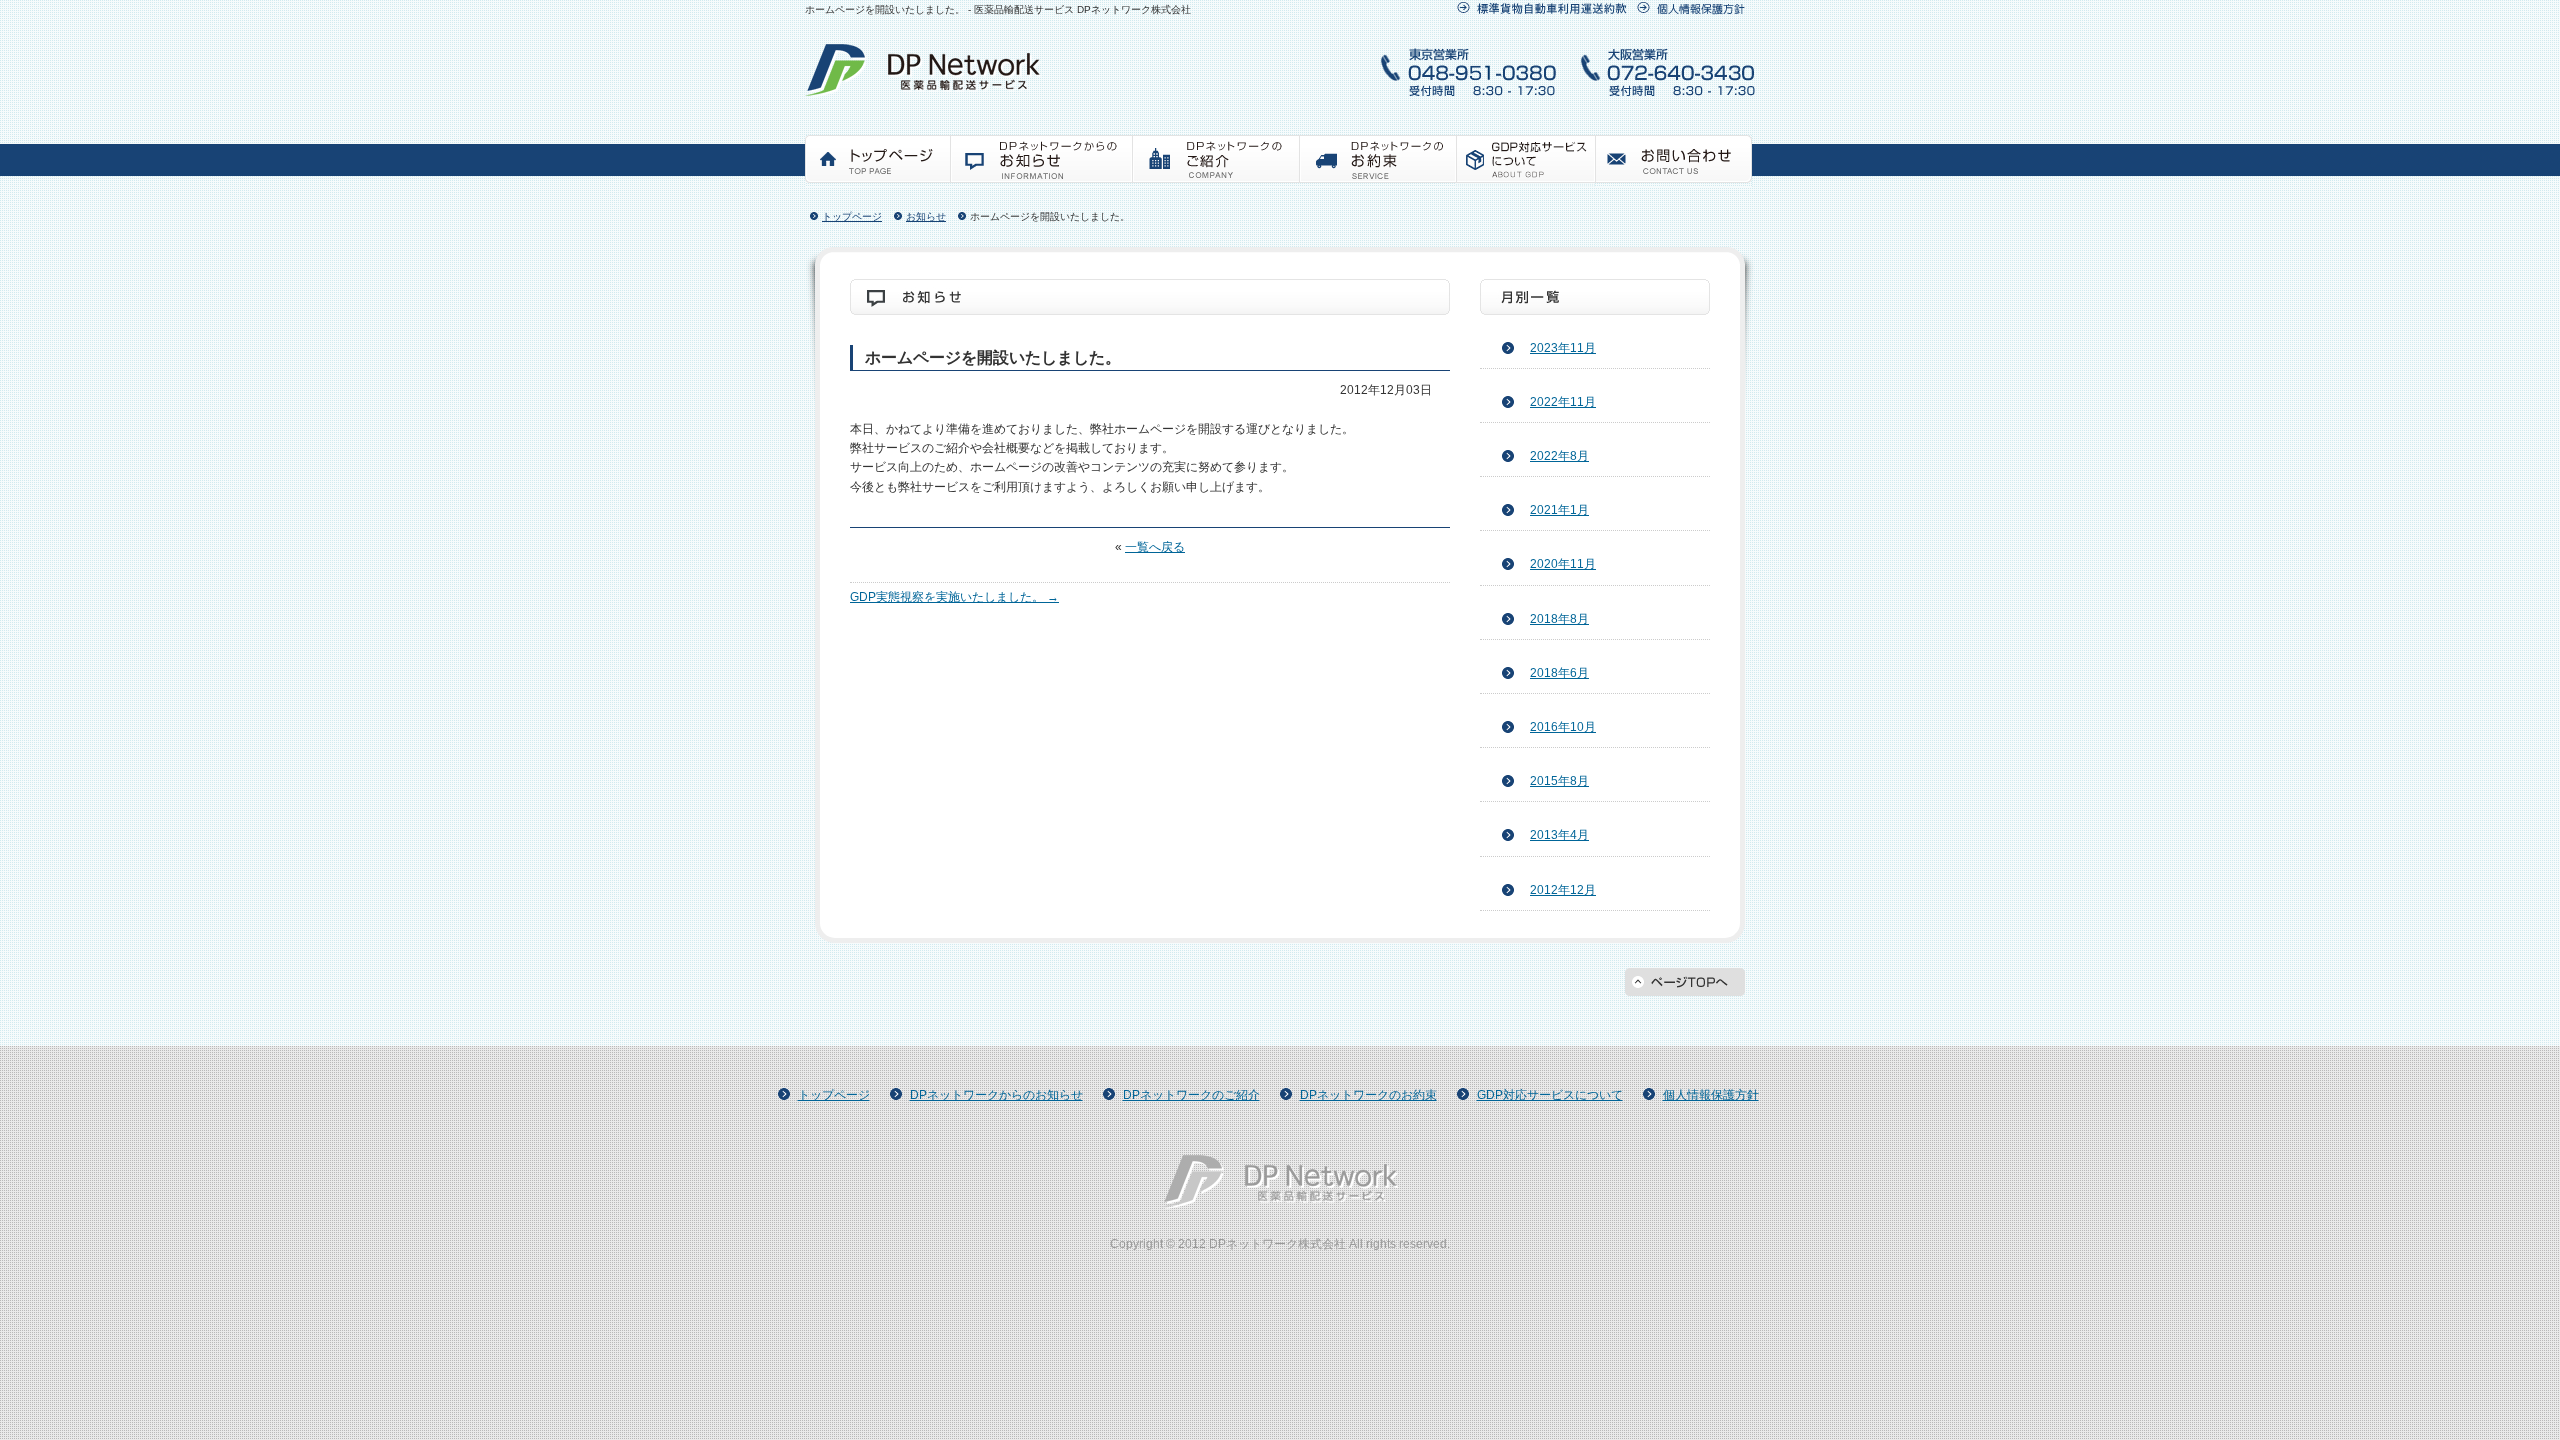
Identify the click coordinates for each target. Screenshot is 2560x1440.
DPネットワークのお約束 (1368, 1095)
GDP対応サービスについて (1525, 161)
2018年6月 (1559, 673)
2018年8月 (1559, 619)
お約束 (1377, 161)
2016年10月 (1563, 727)
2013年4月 (1559, 835)
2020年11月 (1563, 564)
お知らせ (1041, 161)
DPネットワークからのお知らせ (996, 1095)
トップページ (877, 161)
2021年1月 (1559, 510)
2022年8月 (1559, 456)
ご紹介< (1215, 161)
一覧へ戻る (1155, 547)
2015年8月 (1559, 781)
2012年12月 (1563, 890)
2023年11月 (1563, 348)
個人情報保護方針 (1711, 1095)
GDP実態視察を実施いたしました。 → (954, 597)
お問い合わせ (1673, 161)
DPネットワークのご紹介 (1191, 1095)
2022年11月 (1563, 402)
